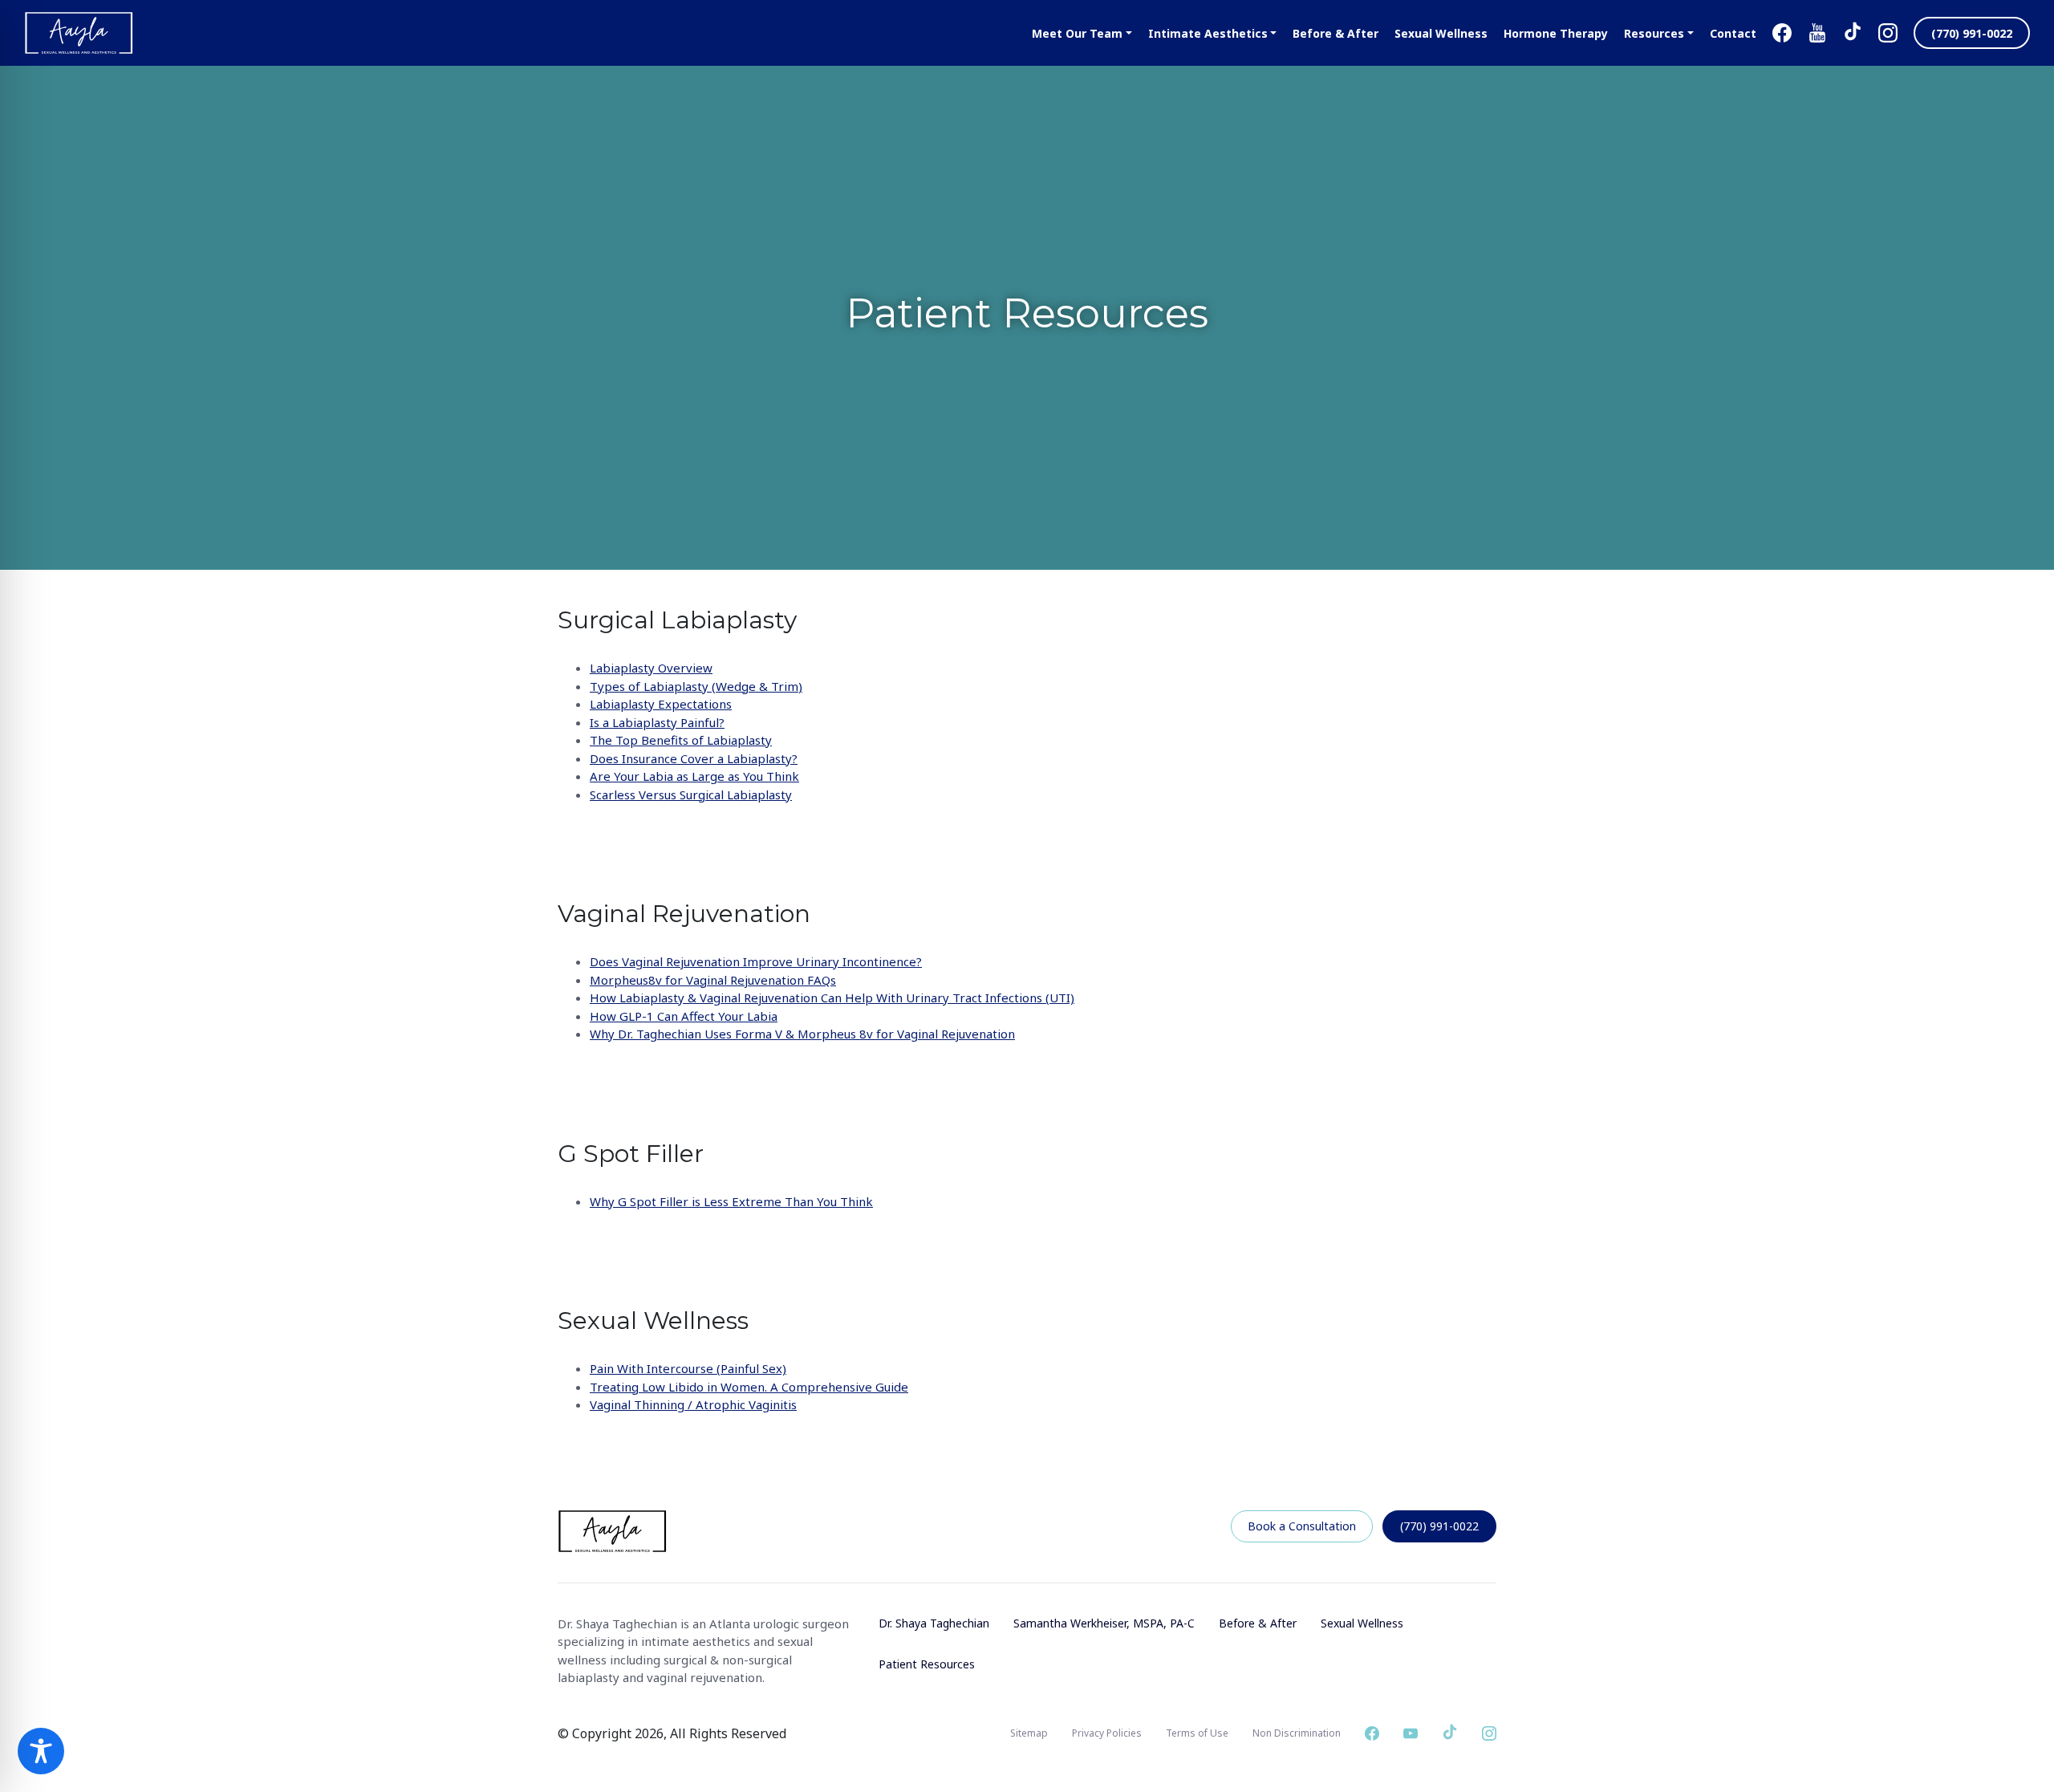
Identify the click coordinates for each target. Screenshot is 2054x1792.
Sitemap (1029, 1733)
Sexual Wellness (1362, 1623)
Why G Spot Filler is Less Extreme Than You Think (731, 1201)
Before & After (1258, 1623)
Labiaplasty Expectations (661, 704)
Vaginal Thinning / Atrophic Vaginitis (693, 1404)
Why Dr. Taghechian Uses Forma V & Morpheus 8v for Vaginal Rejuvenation (802, 1034)
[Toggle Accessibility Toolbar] (41, 1751)
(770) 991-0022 (1439, 1526)
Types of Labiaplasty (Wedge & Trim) (696, 686)
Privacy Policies (1107, 1733)
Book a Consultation (1302, 1526)
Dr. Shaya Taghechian (934, 1623)
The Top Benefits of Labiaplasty (681, 740)
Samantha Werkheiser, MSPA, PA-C (1104, 1623)
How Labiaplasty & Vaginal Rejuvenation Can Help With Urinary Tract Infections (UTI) (832, 998)
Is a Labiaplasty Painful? (657, 722)
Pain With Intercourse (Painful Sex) (688, 1368)
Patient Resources (927, 1664)
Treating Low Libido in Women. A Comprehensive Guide (749, 1387)
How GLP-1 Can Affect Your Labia (684, 1016)
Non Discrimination (1297, 1733)
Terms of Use (1197, 1733)
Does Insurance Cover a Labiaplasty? (694, 758)
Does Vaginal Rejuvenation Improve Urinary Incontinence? (756, 961)
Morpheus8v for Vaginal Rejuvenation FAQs (713, 980)
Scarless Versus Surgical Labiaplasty (691, 794)
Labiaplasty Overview (651, 668)
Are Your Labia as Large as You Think (694, 776)
